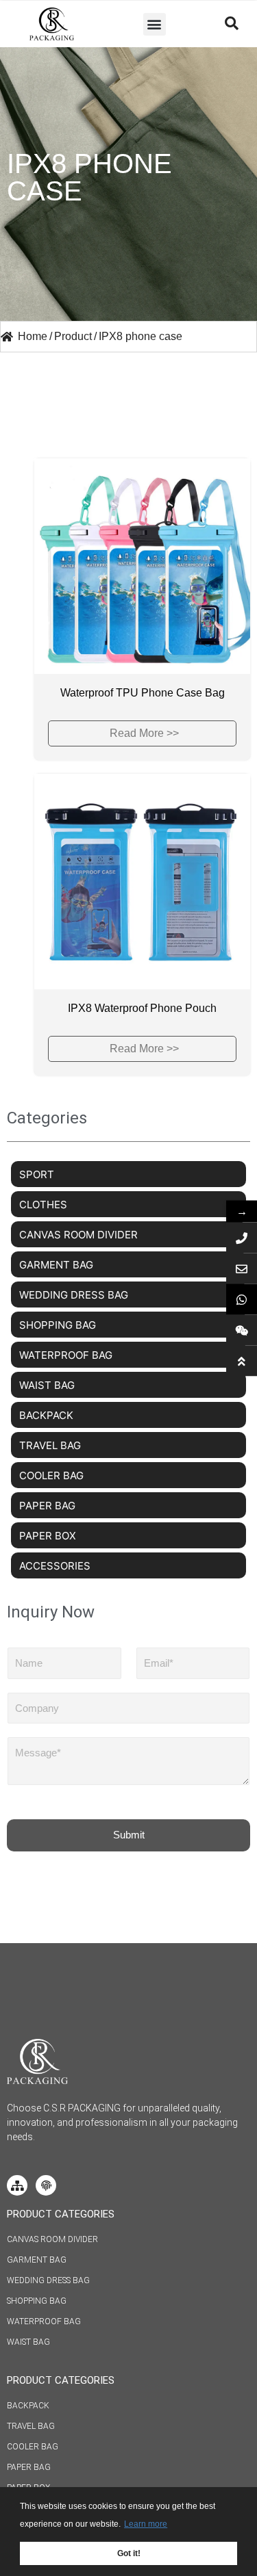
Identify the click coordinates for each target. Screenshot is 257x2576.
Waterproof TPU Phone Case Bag (143, 693)
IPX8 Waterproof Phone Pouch (142, 1008)
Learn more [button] (146, 2524)
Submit (129, 1835)
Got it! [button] (129, 2553)
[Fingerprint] (46, 2185)
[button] (155, 24)
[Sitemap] (17, 2185)
